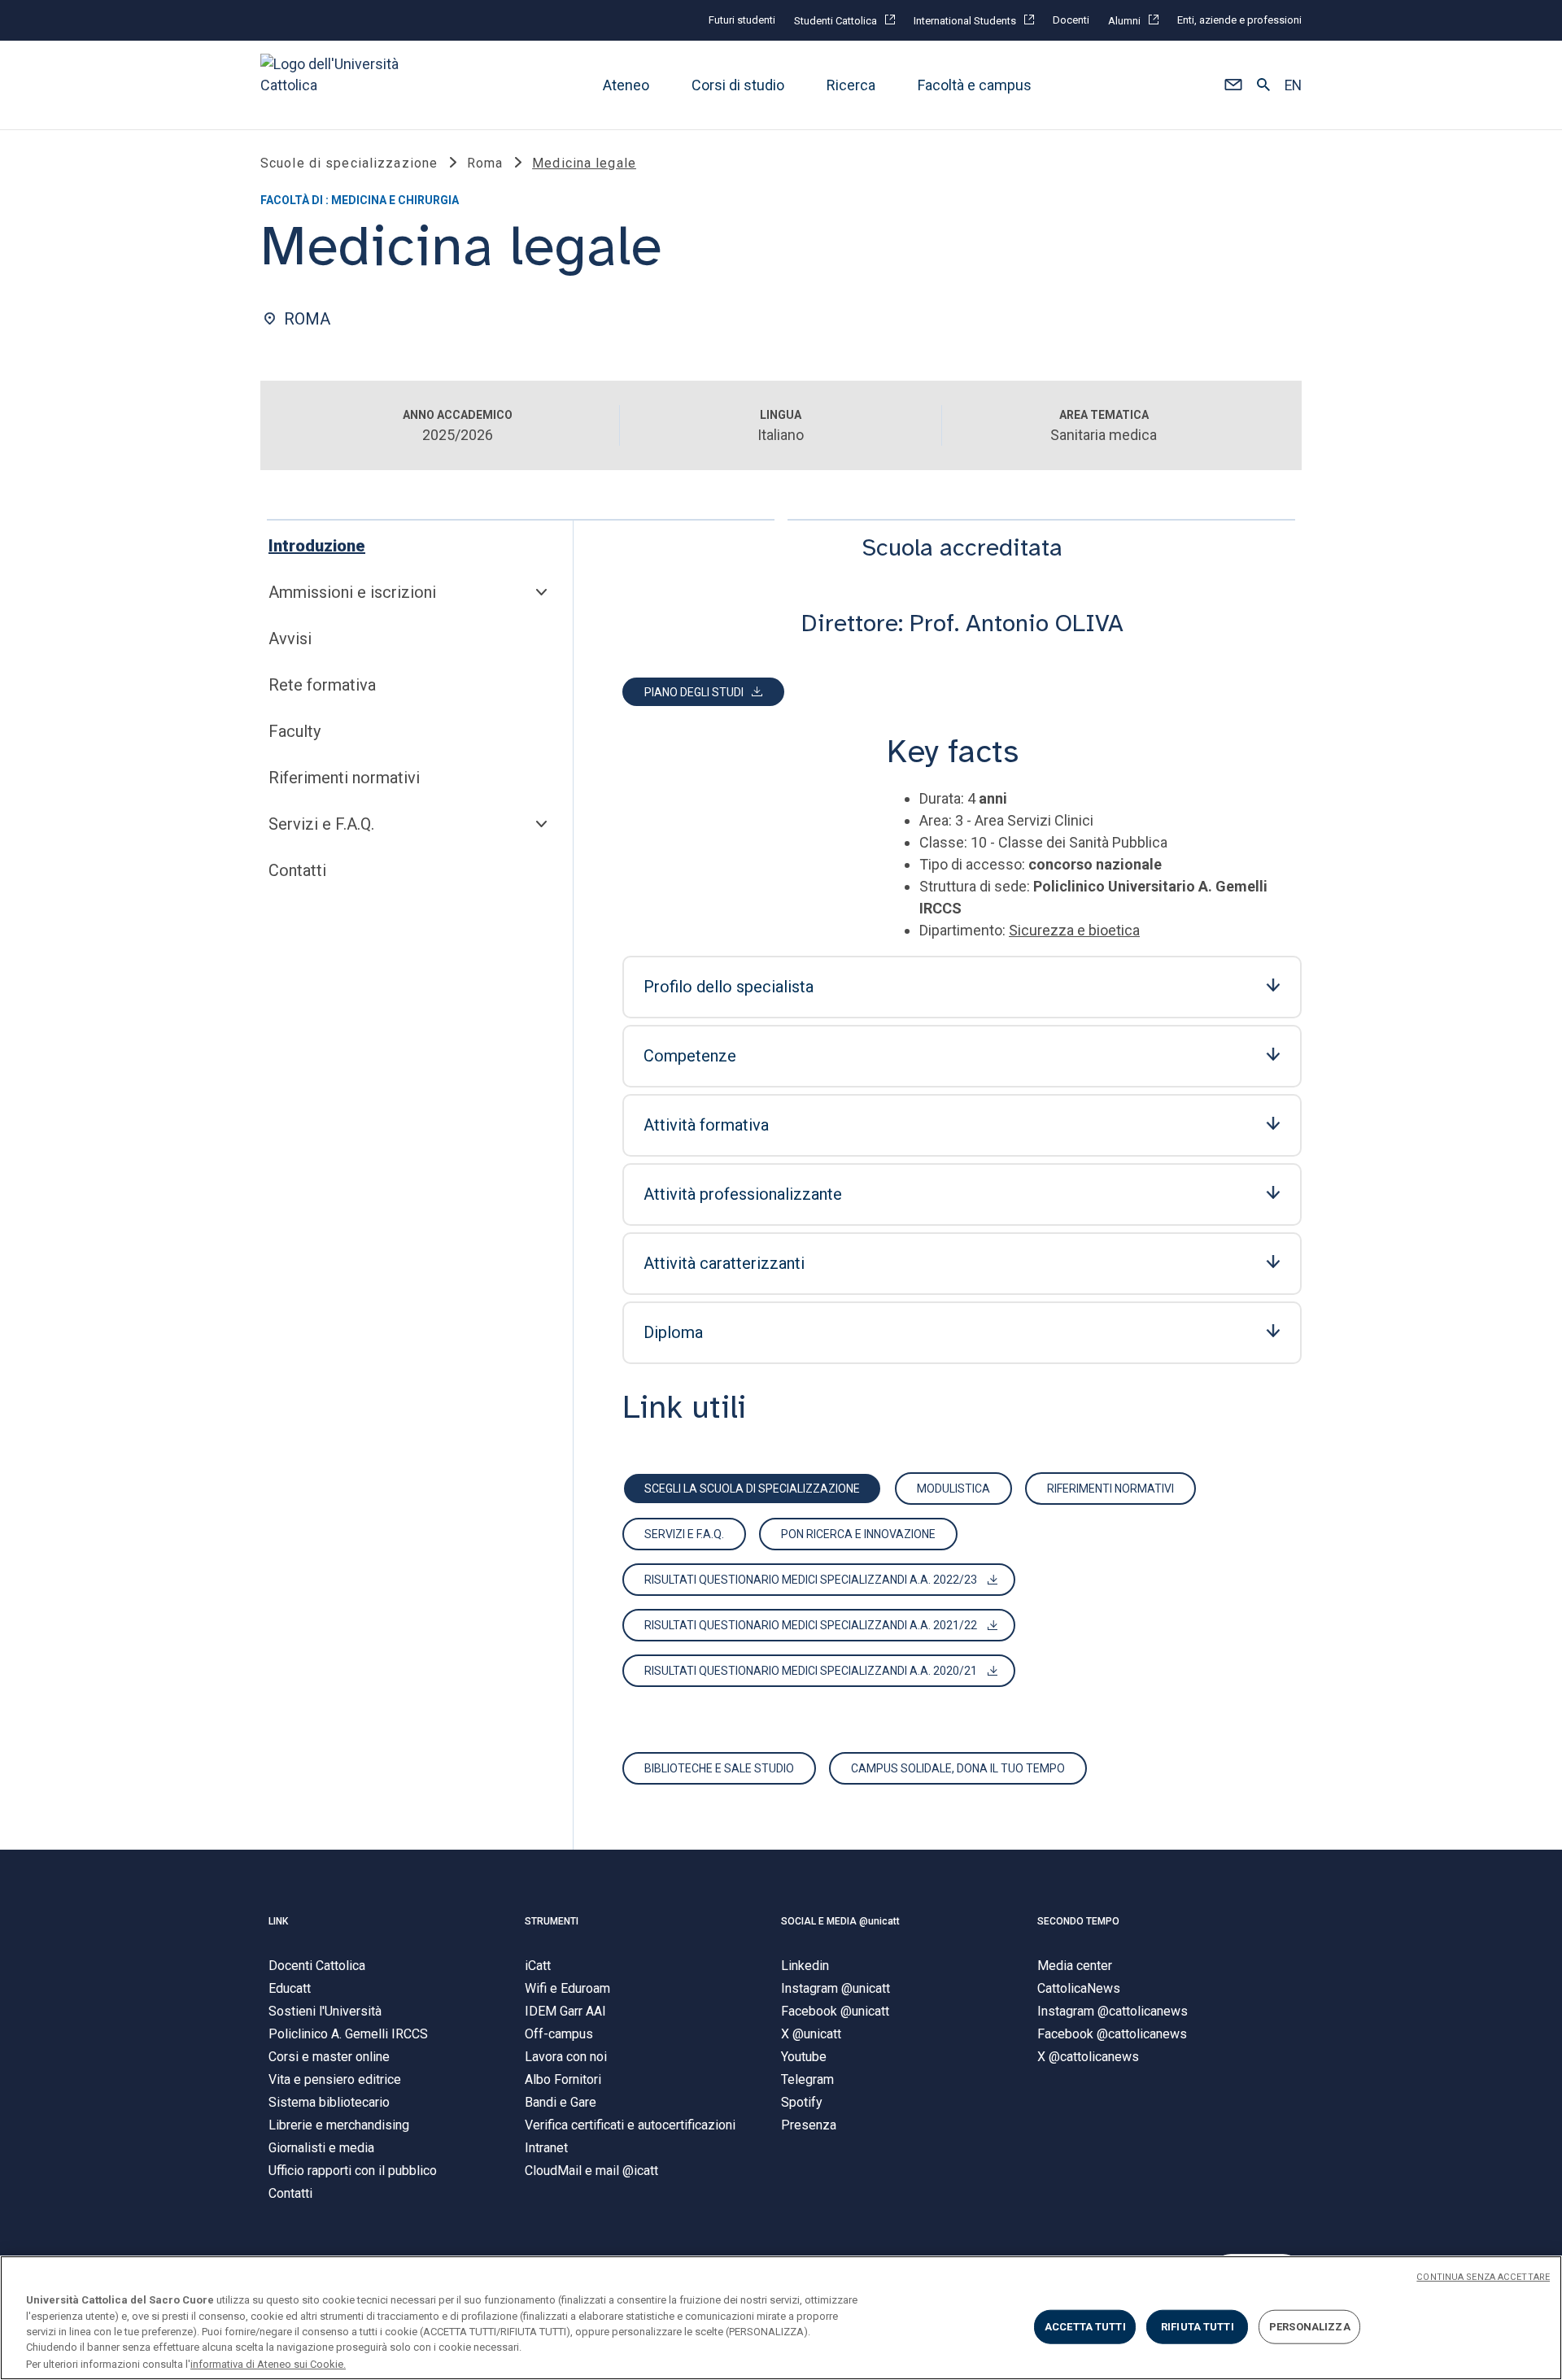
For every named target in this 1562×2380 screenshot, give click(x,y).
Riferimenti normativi (344, 778)
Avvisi (290, 639)
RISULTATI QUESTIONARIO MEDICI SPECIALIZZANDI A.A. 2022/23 (811, 1580)
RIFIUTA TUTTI (1198, 2327)
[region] (781, 2318)
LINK (278, 1921)
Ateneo (626, 85)
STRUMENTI (552, 1921)
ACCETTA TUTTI (1085, 2327)
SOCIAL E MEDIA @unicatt (840, 1921)
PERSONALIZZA (1310, 2327)
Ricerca (851, 85)
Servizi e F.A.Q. (321, 824)
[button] (1233, 85)
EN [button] (1293, 85)
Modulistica (953, 1489)
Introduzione (317, 546)
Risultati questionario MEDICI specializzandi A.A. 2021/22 (811, 1625)
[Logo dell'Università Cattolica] (337, 85)
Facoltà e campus (975, 85)
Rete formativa (322, 685)
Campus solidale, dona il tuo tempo (958, 1768)
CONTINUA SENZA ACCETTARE (1483, 2277)
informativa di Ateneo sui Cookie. (268, 2363)
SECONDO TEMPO (1078, 1921)
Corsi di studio (738, 85)
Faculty (295, 731)
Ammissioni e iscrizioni (352, 592)
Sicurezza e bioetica (1074, 930)
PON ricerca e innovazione (858, 1534)
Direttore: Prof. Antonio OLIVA (962, 623)
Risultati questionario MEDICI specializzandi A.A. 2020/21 (811, 1671)
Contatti (297, 870)
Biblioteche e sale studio (719, 1768)
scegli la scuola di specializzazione (752, 1489)
